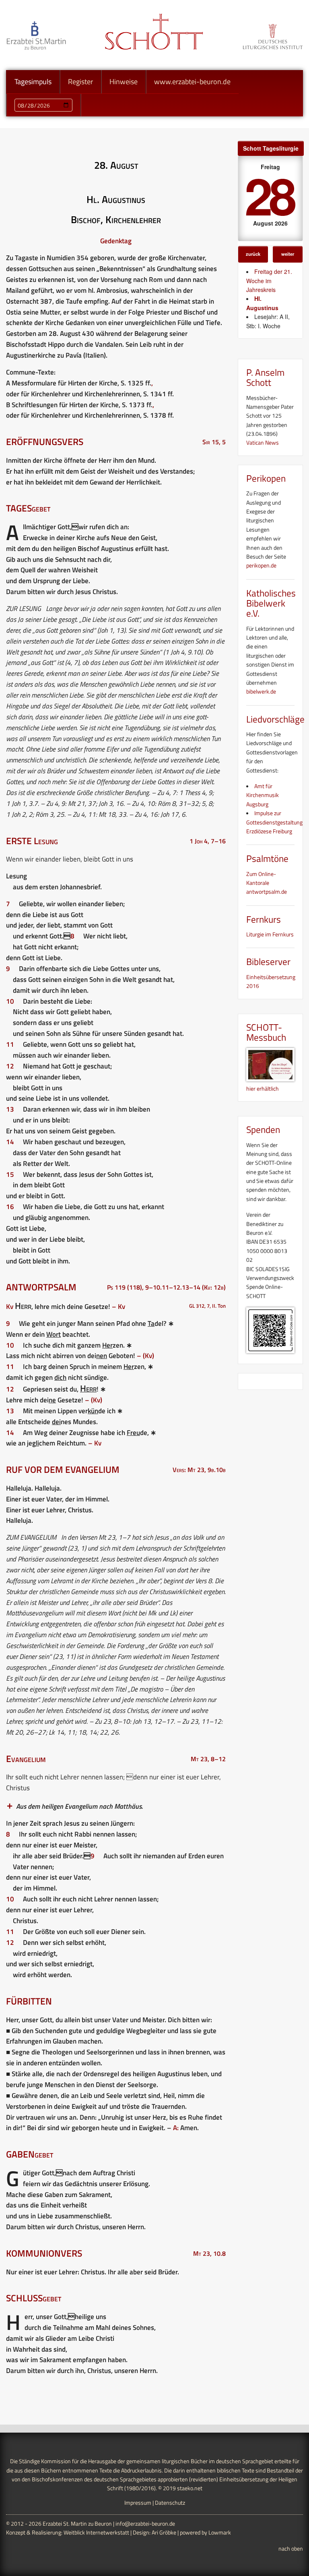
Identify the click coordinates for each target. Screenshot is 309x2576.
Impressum (138, 2502)
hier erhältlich (263, 1088)
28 (269, 195)
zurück (253, 254)
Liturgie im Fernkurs (270, 934)
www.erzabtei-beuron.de (192, 82)
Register (80, 82)
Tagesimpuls (33, 82)
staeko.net (190, 2488)
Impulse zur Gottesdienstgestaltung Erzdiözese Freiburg (274, 822)
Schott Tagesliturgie (271, 148)
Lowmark (220, 2532)
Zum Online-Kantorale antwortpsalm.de (267, 883)
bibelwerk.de (261, 691)
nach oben (291, 2548)
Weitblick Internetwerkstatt (96, 2532)
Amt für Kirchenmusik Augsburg (263, 795)
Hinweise (124, 82)
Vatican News (263, 442)
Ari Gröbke (164, 2532)
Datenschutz (170, 2502)
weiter (288, 254)
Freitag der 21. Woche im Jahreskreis (269, 281)
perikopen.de (261, 565)
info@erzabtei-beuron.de (145, 2523)
